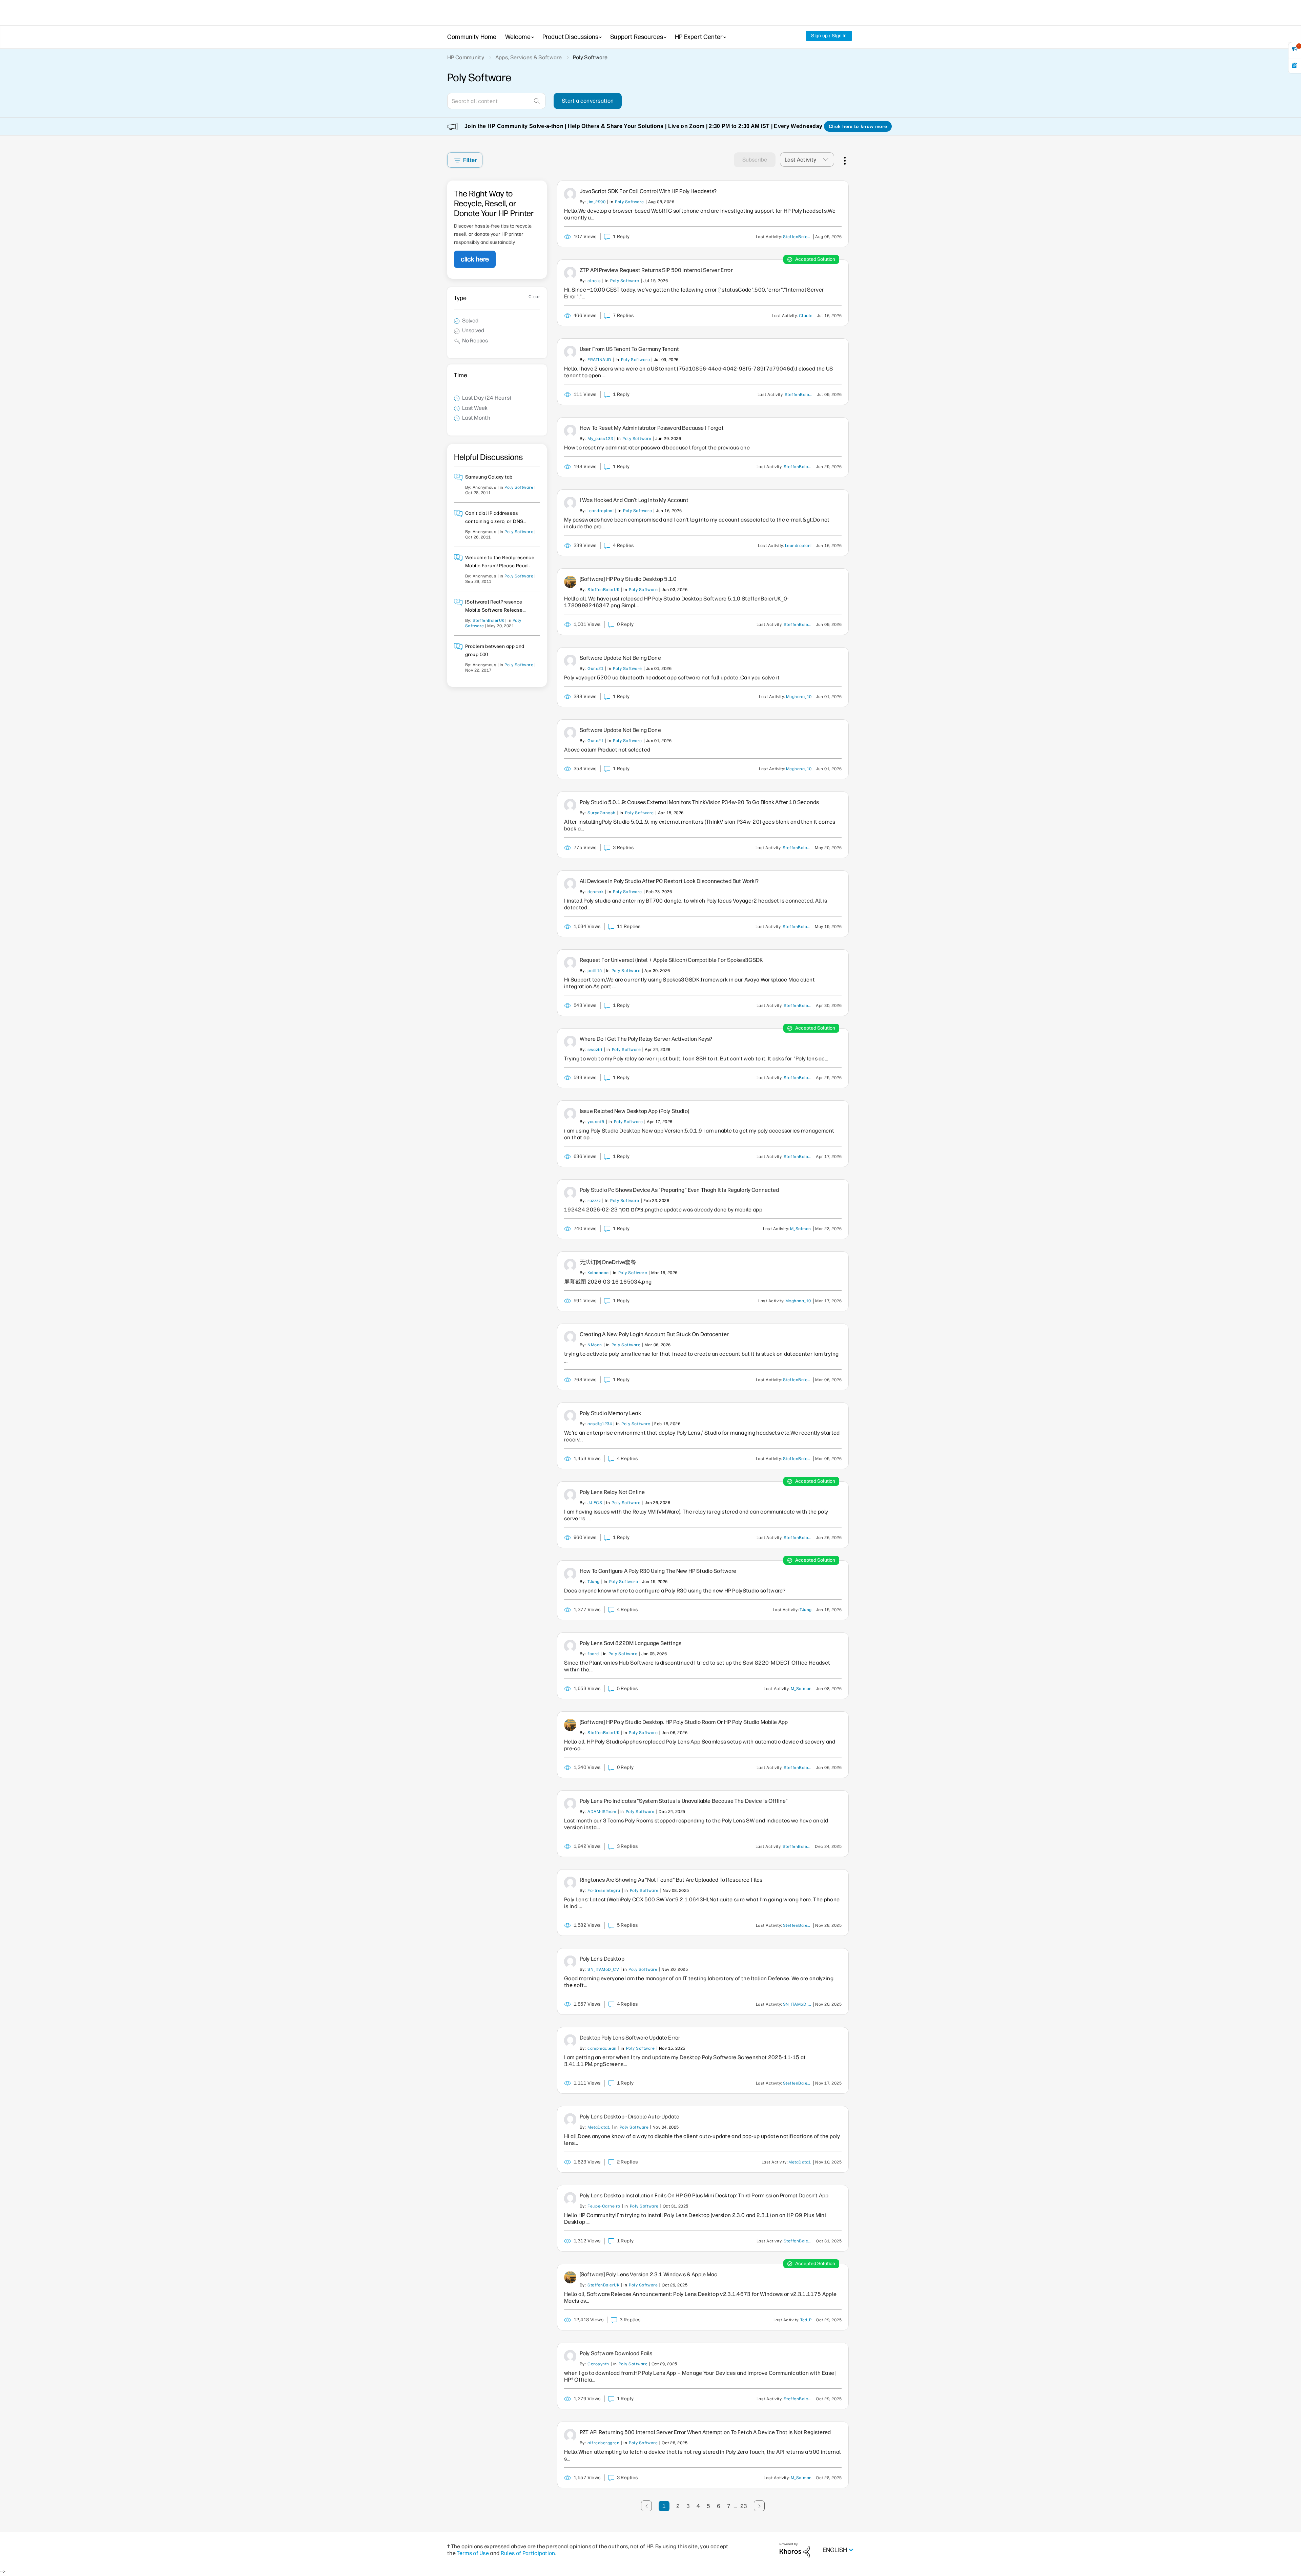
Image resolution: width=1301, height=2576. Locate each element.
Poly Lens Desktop (602, 1959)
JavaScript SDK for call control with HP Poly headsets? (648, 191)
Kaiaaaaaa (598, 1273)
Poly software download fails (616, 2353)
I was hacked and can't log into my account (634, 500)
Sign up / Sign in (829, 36)
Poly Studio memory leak (610, 1413)
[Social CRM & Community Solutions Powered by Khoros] (795, 2550)
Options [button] (844, 160)
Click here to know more (858, 126)
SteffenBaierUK (489, 620)
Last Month (476, 418)
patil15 (595, 971)
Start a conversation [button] (588, 101)
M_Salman (801, 1229)
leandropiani (601, 511)
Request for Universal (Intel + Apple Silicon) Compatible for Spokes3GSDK (672, 960)
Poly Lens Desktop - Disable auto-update (629, 2117)
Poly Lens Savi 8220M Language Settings (631, 1643)
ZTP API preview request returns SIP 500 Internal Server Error (656, 270)
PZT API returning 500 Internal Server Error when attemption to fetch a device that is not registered (705, 2432)
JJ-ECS (595, 1503)
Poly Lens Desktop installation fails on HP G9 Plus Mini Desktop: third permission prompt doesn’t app (704, 2195)
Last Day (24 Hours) (487, 398)
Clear (534, 297)
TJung (593, 1582)
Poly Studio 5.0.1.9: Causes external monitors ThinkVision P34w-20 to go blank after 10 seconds (699, 802)
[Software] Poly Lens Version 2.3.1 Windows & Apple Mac (649, 2274)
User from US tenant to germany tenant (629, 349)
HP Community (466, 57)
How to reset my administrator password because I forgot (652, 428)
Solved (470, 321)
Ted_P (806, 2320)
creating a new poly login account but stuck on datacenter (654, 1334)
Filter (470, 160)
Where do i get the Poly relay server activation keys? (646, 1039)
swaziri (595, 1050)
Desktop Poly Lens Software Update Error (630, 2038)
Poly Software (519, 487)
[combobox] (496, 101)
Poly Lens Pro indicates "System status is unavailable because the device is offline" (684, 1801)
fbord (593, 1654)
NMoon (595, 1345)
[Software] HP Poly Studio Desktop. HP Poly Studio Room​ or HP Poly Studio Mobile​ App (684, 1722)
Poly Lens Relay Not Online (612, 1492)
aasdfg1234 (600, 1424)
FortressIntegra (604, 1891)
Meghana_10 (799, 697)
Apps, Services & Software (529, 57)
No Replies (475, 341)
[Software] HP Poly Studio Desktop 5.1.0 (628, 579)
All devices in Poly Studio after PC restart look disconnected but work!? (669, 881)
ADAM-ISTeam (602, 1812)
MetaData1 (599, 2127)
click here (475, 259)
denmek (595, 892)
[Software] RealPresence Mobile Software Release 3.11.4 (494, 610)
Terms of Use (473, 2553)
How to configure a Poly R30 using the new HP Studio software (658, 1571)
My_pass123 (600, 439)
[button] (828, 160)
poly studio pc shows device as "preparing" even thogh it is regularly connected (679, 1190)
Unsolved (473, 330)
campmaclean (602, 2048)
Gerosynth (598, 2364)
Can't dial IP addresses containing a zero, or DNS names (494, 521)
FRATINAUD (599, 360)
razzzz (594, 1201)
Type (460, 298)
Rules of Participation (528, 2553)
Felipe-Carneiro (604, 2206)
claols (594, 281)
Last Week (475, 408)
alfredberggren (603, 2443)
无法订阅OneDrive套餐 (608, 1262)
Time (461, 375)
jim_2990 (596, 202)
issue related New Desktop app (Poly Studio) (634, 1111)
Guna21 (595, 669)
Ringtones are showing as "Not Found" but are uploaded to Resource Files (671, 1880)
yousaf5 (596, 1122)
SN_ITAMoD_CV (603, 1969)
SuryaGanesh (601, 813)
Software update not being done (620, 658)
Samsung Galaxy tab (489, 477)
